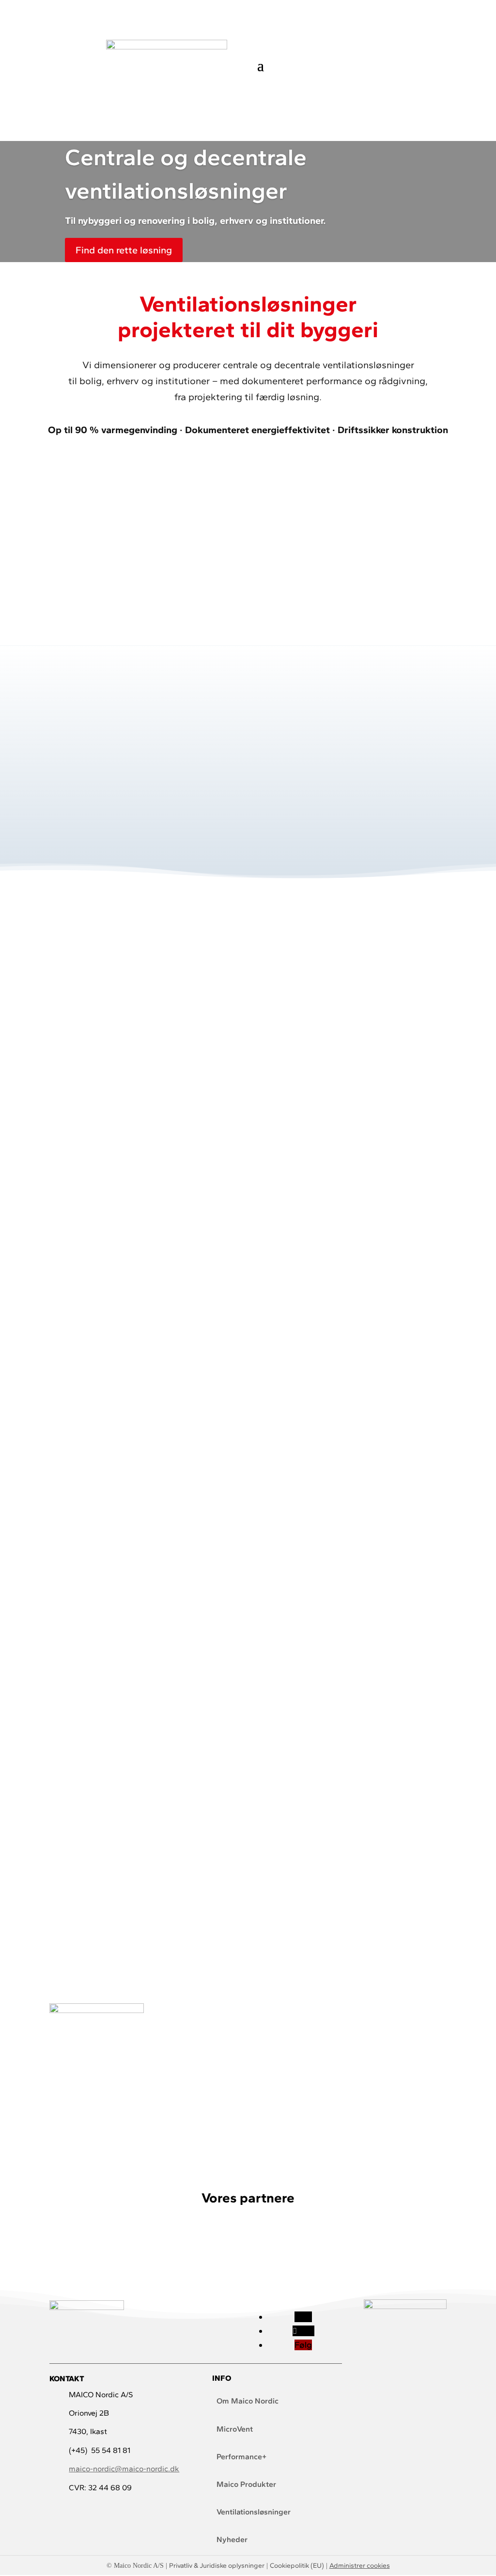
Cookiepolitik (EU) (297, 2566)
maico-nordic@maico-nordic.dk (124, 2469)
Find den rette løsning (124, 250)
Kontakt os (416, 59)
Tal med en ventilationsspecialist (248, 474)
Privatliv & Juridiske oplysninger (217, 2566)
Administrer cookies (360, 2566)
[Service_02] (112, 1279)
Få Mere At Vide (112, 1200)
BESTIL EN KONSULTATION (248, 1959)
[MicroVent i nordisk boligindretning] (96, 2010)
